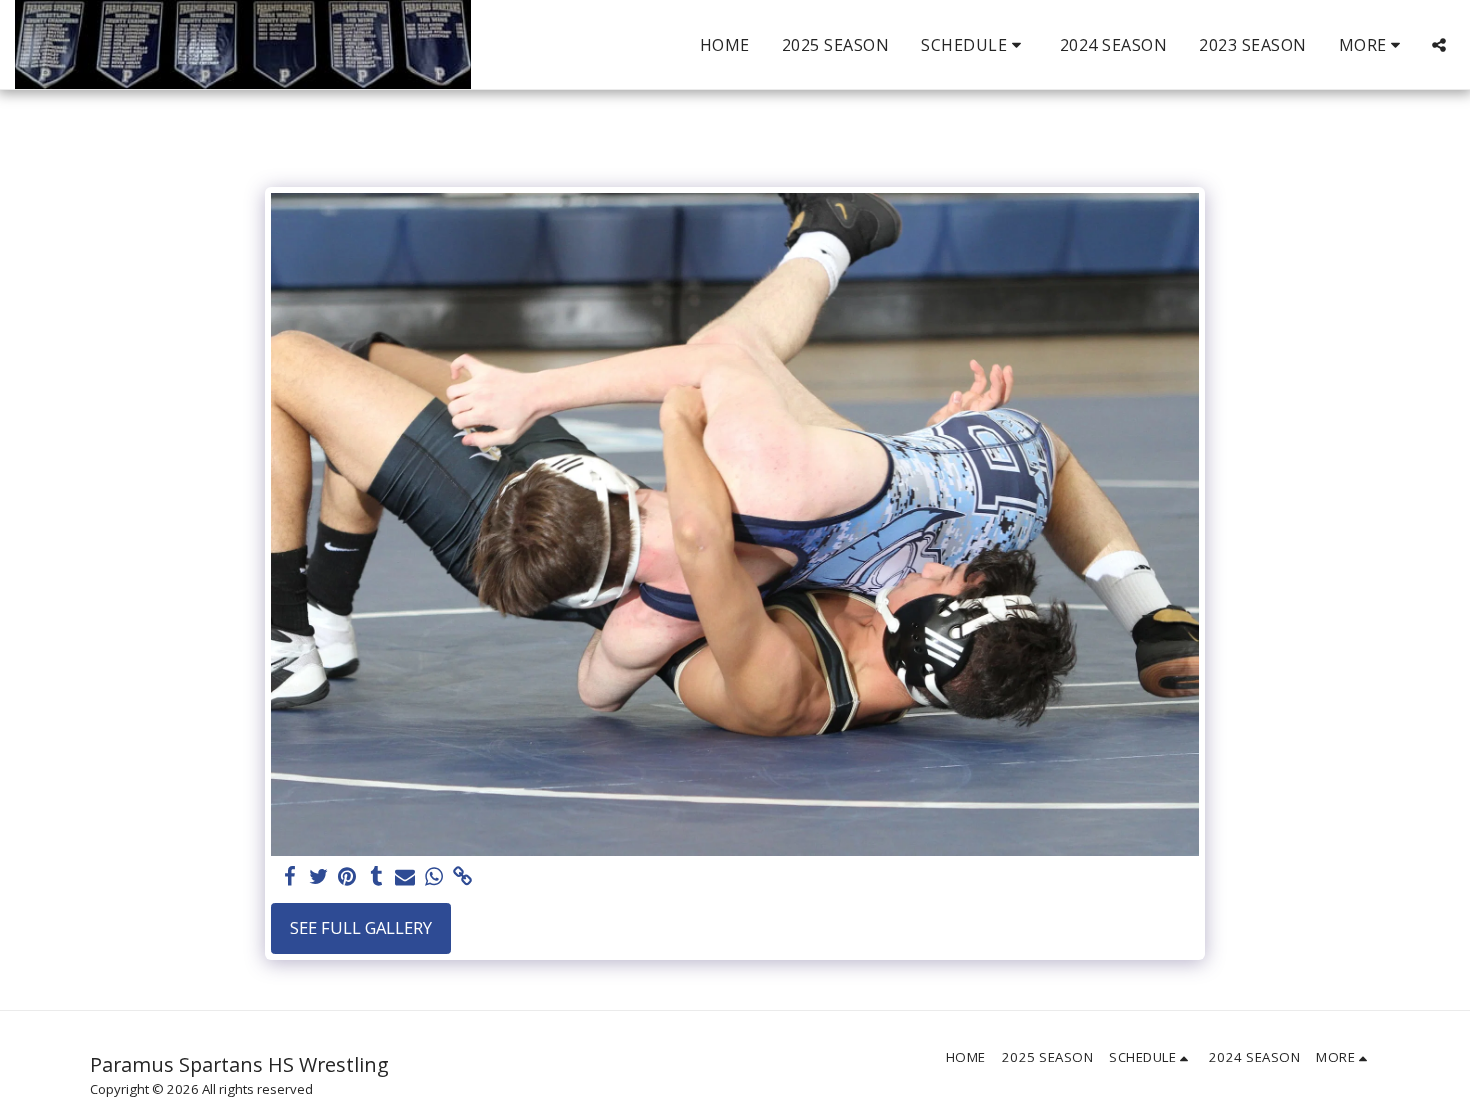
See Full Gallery (361, 927)
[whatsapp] (434, 877)
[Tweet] (318, 877)
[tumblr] (376, 877)
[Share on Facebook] (289, 877)
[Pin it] (347, 877)
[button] (974, 45)
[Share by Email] (405, 877)
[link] (463, 877)
